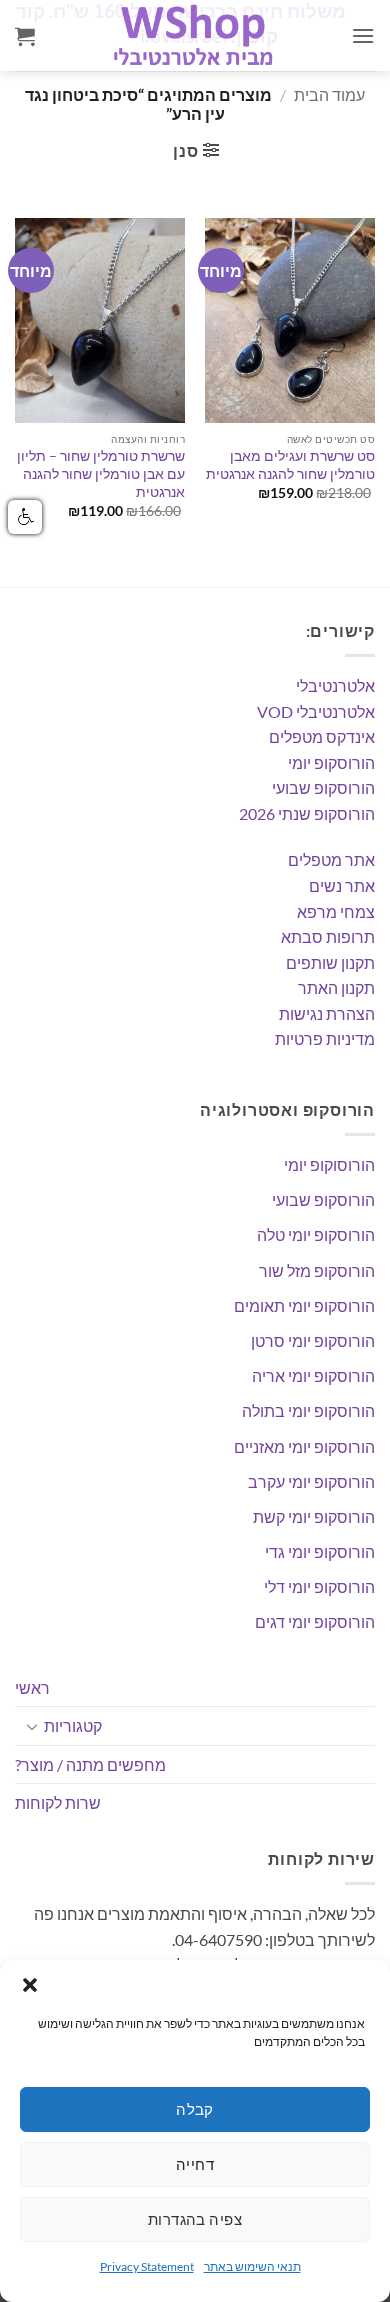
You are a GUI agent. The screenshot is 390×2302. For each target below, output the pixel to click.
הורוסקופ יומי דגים (315, 1621)
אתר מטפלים (331, 859)
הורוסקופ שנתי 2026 (307, 813)
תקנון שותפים (330, 962)
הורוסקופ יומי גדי (320, 1551)
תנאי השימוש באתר (252, 2266)
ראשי (32, 1687)
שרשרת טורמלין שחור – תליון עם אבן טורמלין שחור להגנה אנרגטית (101, 473)
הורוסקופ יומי (331, 762)
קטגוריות (73, 1725)
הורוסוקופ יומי (329, 1164)
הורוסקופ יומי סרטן (313, 1340)
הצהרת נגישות (327, 1013)
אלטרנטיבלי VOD (316, 711)
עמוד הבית (329, 94)
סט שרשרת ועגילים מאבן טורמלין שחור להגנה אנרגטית (290, 465)
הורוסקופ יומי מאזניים (304, 1446)
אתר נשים (342, 885)
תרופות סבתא (328, 936)
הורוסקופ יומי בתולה (308, 1410)
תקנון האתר (336, 987)
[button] (30, 1985)
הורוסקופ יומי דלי (319, 1586)
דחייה (195, 2164)
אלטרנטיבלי (335, 685)
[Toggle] (32, 1726)
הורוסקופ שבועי (323, 787)
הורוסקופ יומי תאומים (304, 1305)
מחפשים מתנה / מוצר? (90, 1764)
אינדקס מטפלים (322, 736)
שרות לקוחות (58, 1802)
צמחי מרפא (336, 911)
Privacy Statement (147, 2266)
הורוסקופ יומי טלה (316, 1234)
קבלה (195, 2109)
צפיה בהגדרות (195, 2219)
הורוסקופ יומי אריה (313, 1375)
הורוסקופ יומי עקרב (311, 1481)
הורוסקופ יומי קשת (314, 1516)
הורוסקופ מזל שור (317, 1270)
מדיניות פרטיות (325, 1038)
